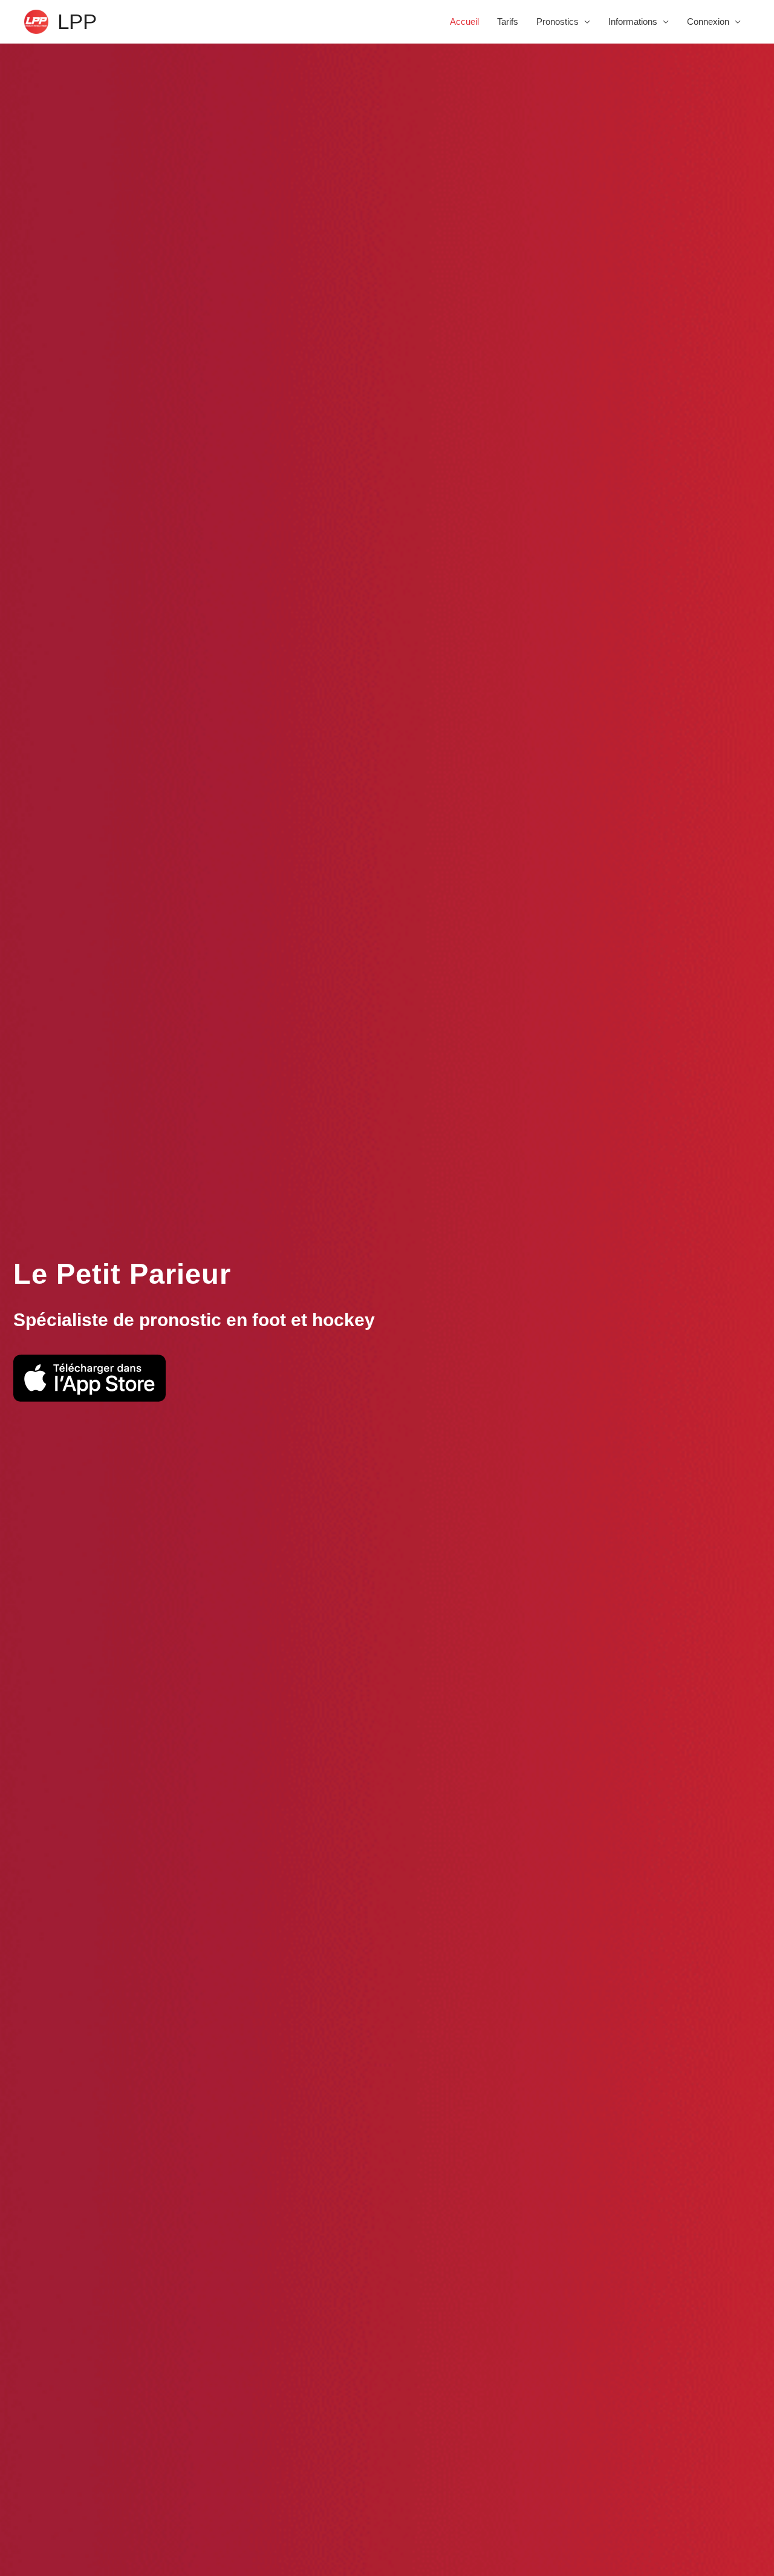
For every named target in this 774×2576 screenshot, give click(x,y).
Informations (633, 21)
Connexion (708, 21)
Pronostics (558, 21)
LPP (77, 21)
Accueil (464, 21)
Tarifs (508, 21)
